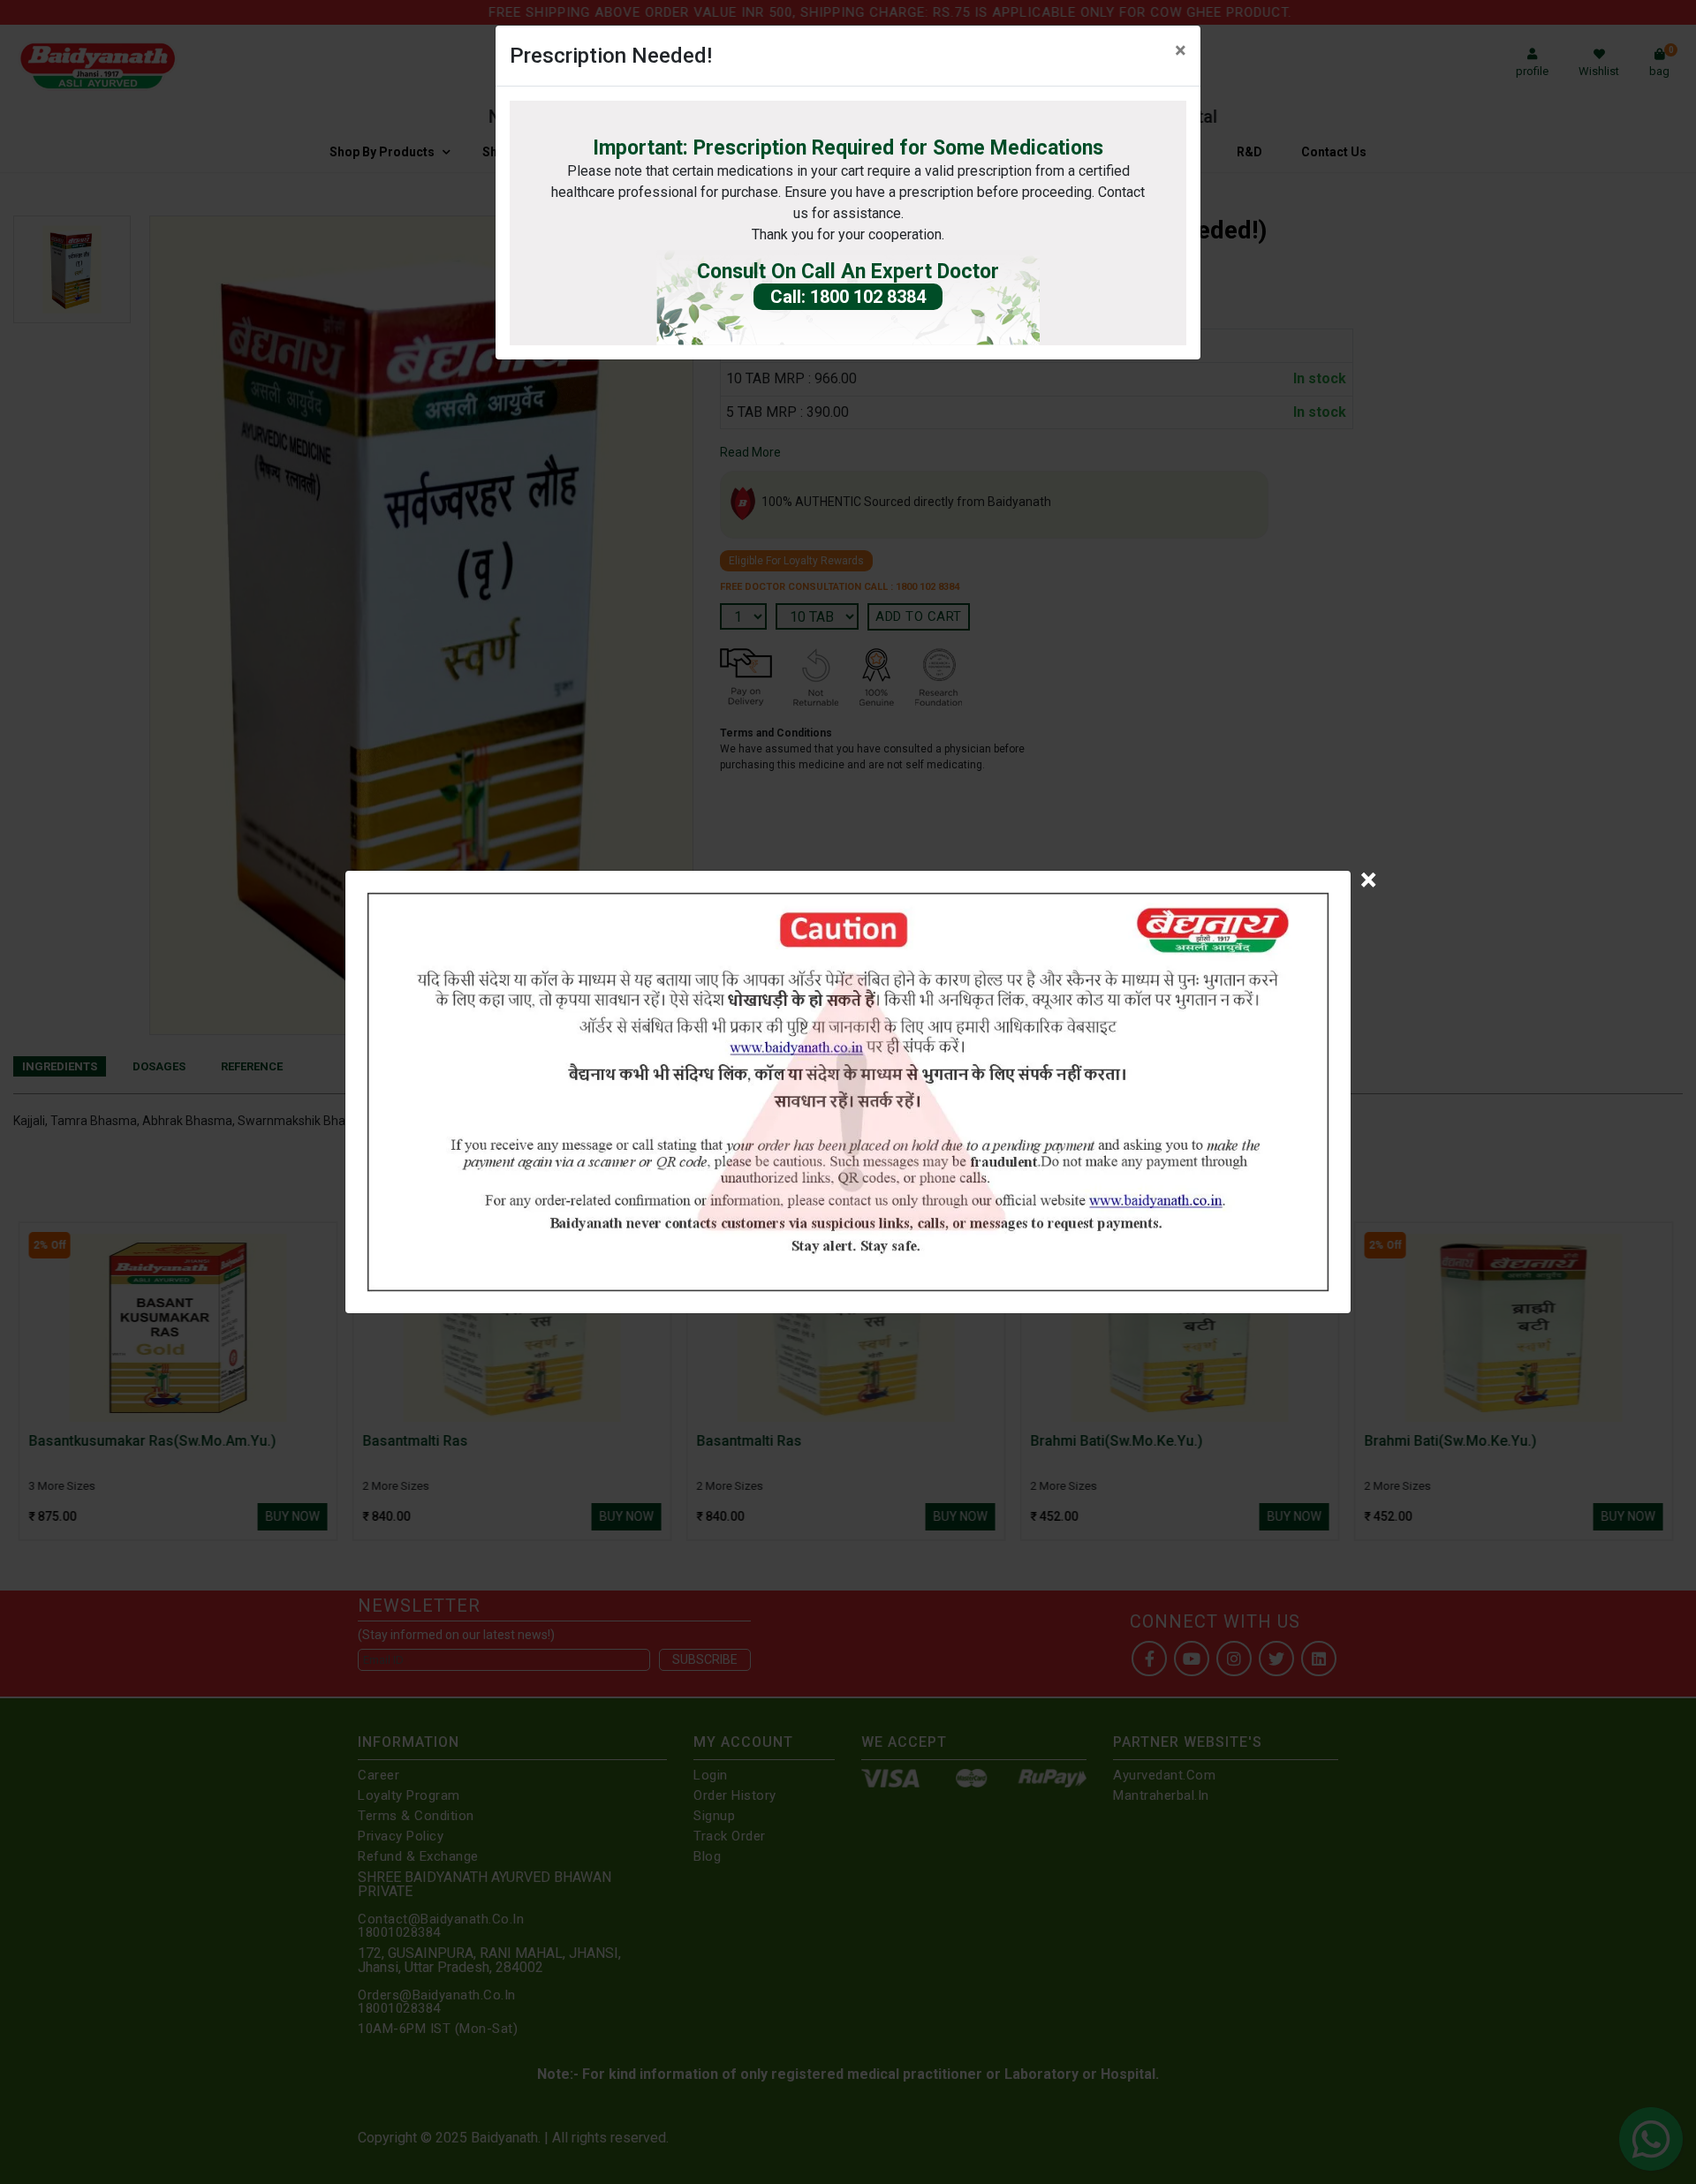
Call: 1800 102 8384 (848, 297)
